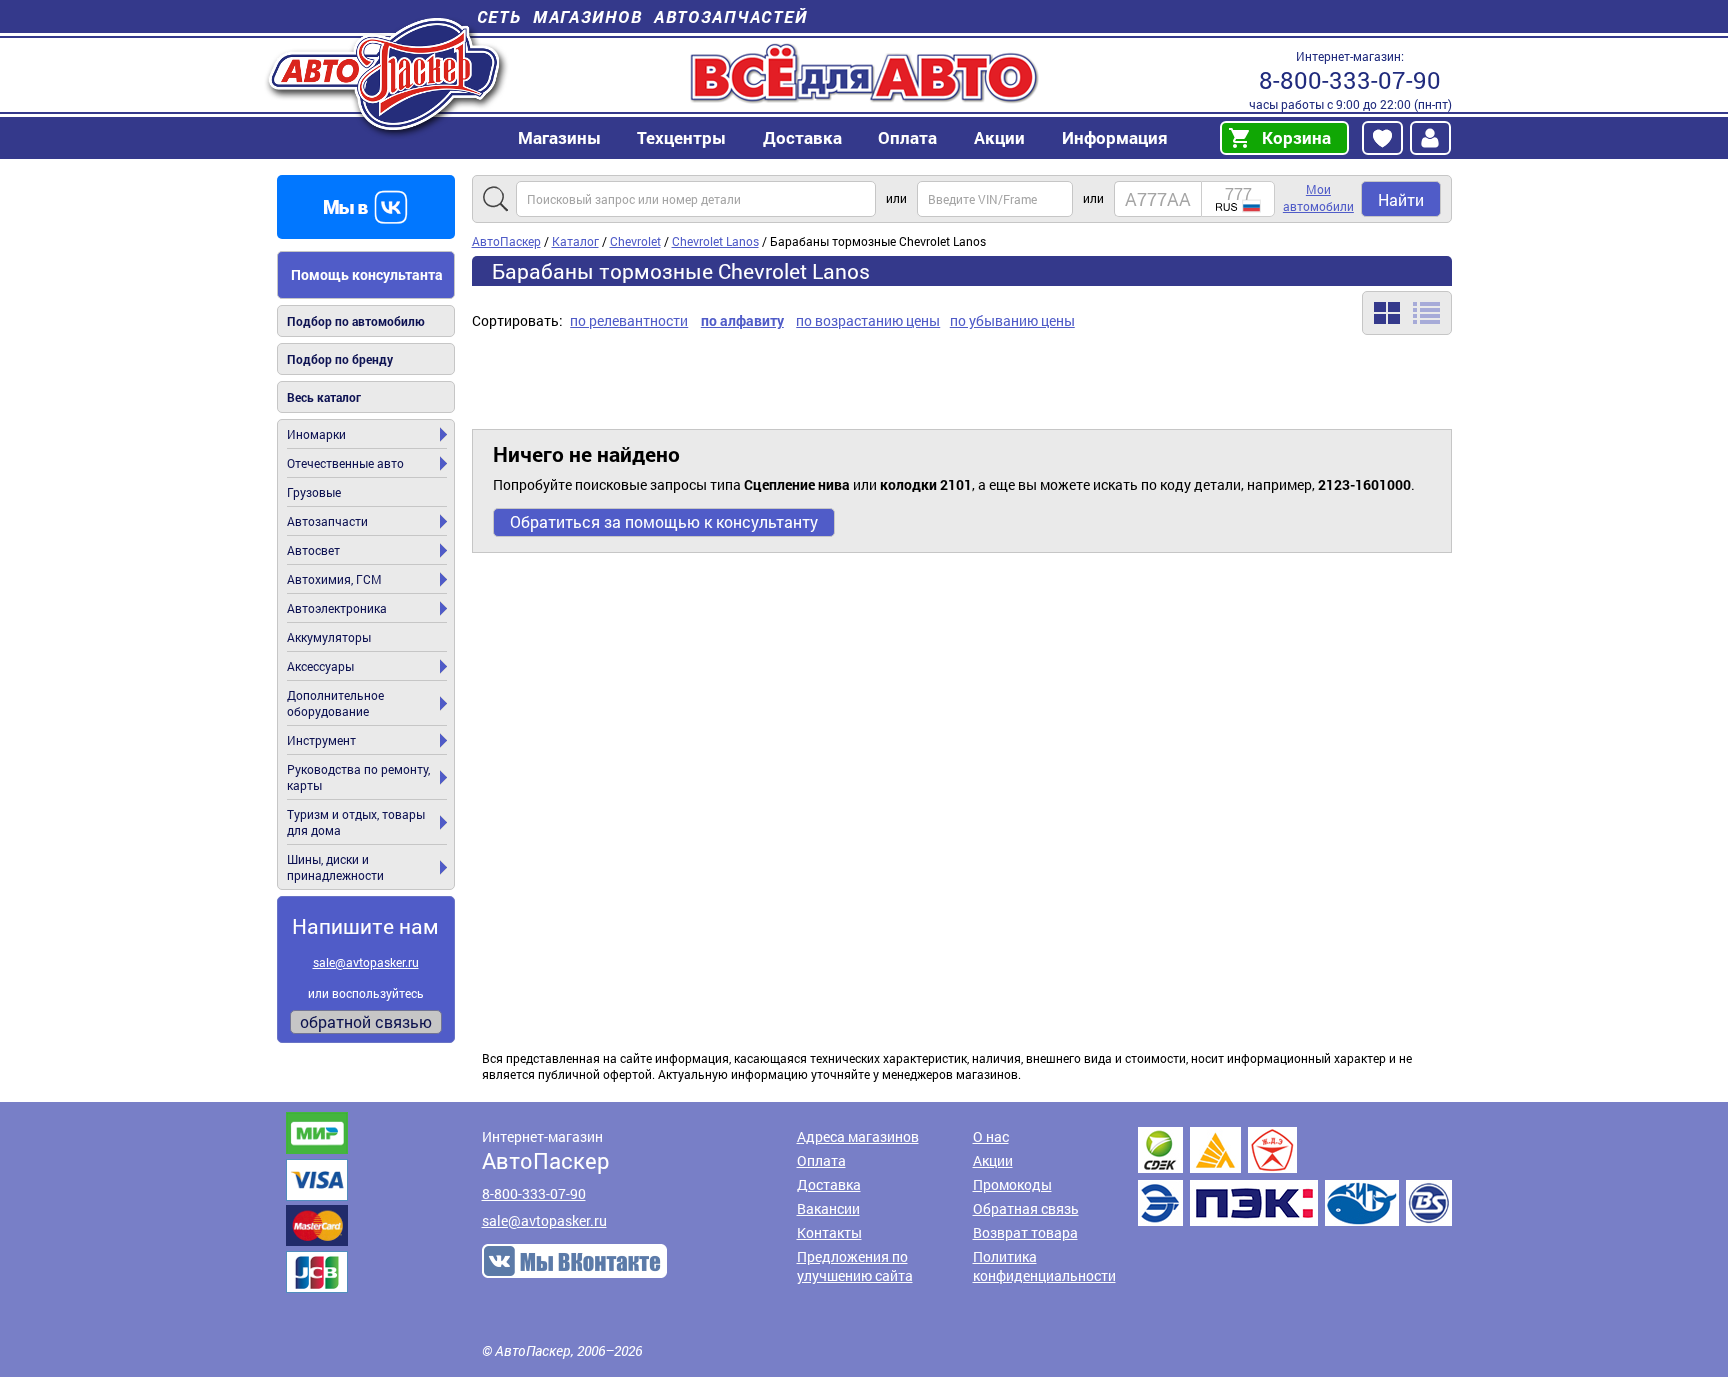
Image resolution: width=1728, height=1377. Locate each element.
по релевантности (629, 320)
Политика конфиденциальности (1044, 1266)
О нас (991, 1136)
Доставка (802, 137)
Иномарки (316, 434)
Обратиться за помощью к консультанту (664, 521)
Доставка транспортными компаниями (1295, 1176)
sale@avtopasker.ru (366, 962)
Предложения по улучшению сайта (855, 1266)
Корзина (1296, 137)
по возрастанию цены (868, 320)
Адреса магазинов (858, 1136)
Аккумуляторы (329, 637)
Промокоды (1012, 1184)
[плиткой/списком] (1407, 313)
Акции (993, 1160)
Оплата (907, 137)
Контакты (829, 1232)
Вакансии (828, 1208)
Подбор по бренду (340, 359)
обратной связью (366, 1021)
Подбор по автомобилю (356, 321)
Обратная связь (1026, 1208)
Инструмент (321, 740)
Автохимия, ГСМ (334, 579)
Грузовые (314, 492)
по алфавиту (742, 320)
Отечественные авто (345, 463)
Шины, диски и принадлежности (335, 867)
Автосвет (313, 550)
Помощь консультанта (367, 274)
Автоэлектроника (337, 608)
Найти (1401, 199)
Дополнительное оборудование (335, 703)
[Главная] (386, 73)
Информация (1115, 137)
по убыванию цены (1012, 320)
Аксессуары (320, 666)
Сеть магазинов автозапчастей (642, 16)
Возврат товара (1025, 1232)
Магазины (559, 137)
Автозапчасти (327, 521)
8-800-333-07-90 (1350, 80)
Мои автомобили (1318, 197)
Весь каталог (324, 397)
